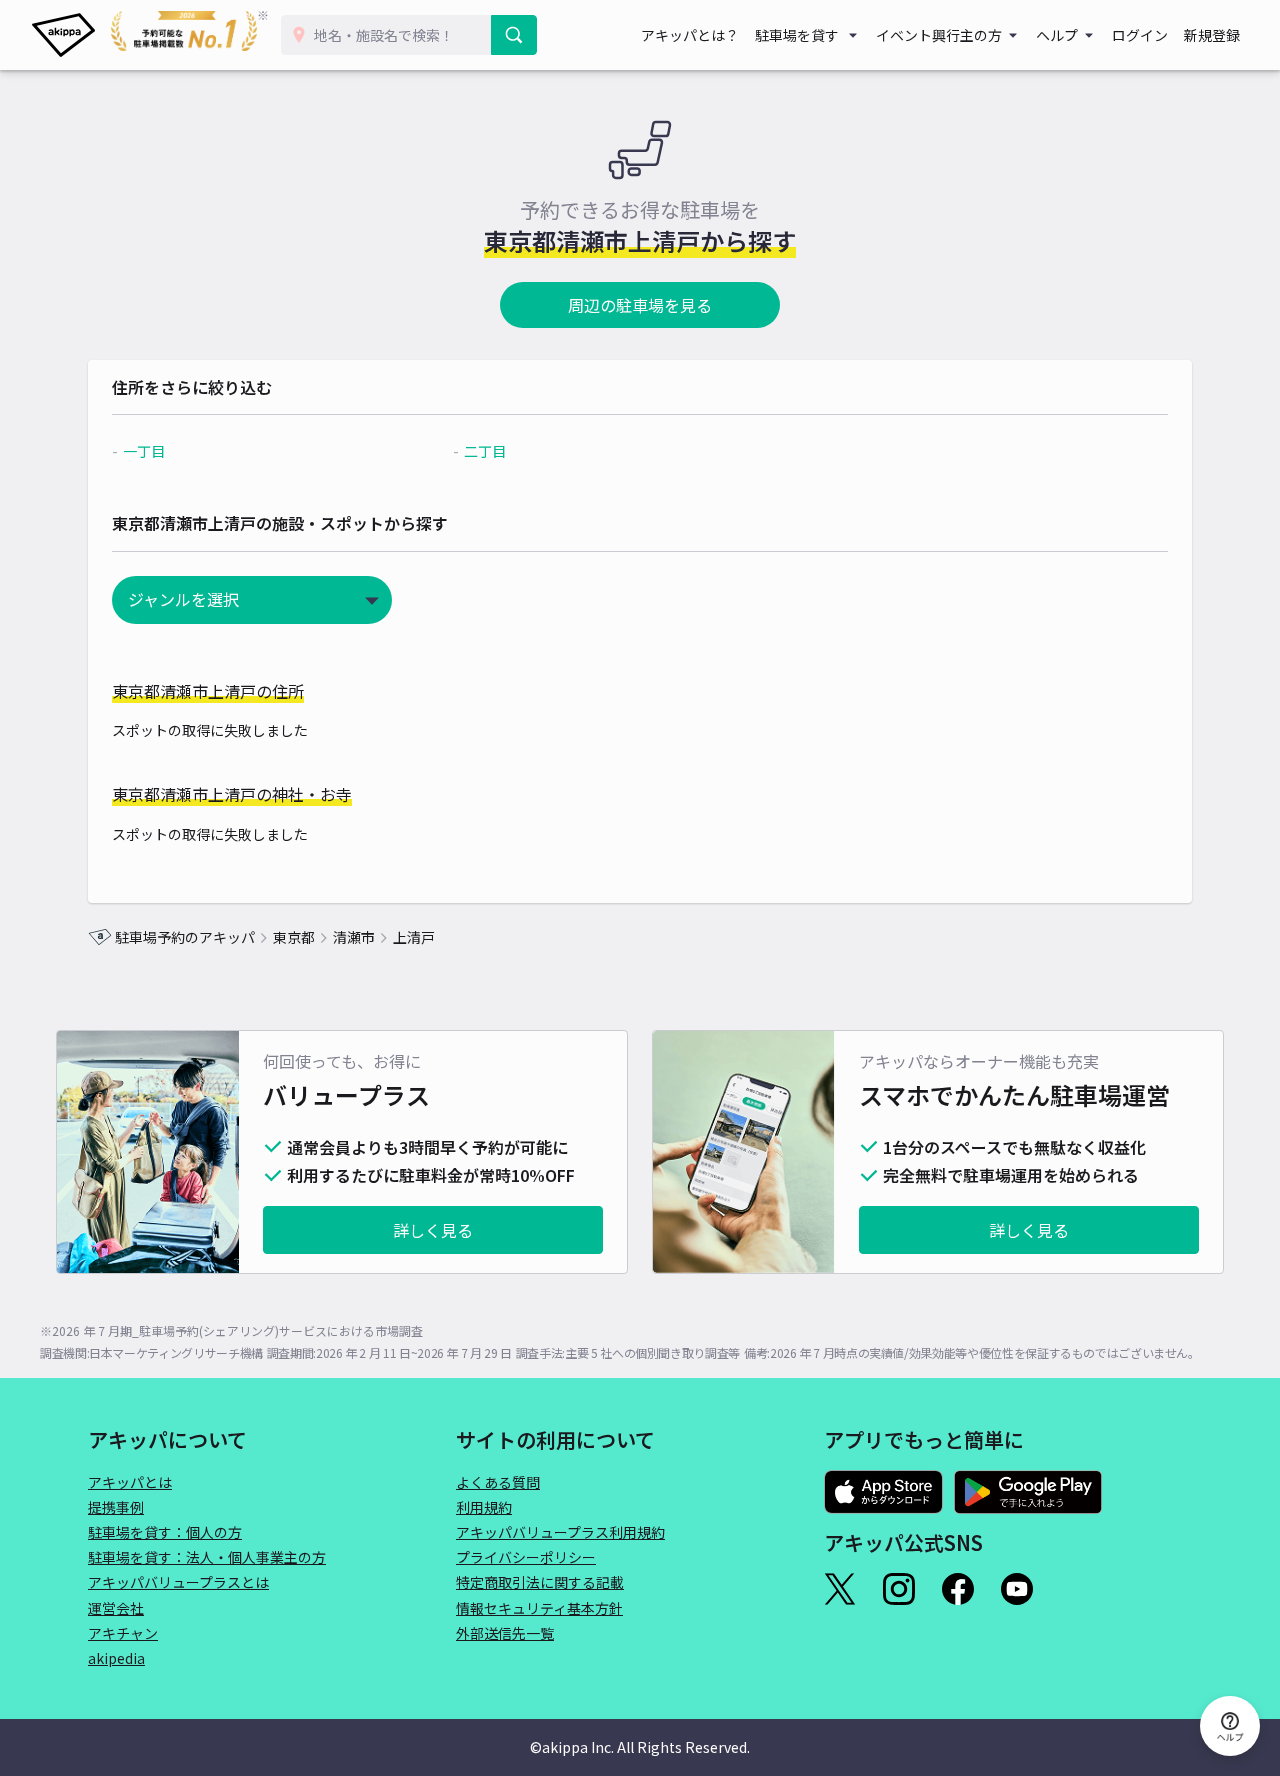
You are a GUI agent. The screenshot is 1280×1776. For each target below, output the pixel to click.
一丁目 (144, 451)
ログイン (1140, 35)
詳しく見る (433, 1230)
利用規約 (484, 1507)
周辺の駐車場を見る (640, 305)
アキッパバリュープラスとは (178, 1582)
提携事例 (116, 1507)
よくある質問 (498, 1482)
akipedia (116, 1658)
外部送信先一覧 (505, 1633)
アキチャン (123, 1633)
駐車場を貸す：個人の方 (165, 1532)
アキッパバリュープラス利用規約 (560, 1532)
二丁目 (485, 451)
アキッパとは (130, 1482)
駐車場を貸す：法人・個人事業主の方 (207, 1557)
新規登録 (1212, 35)
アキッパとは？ (690, 35)
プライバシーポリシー (526, 1557)
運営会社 (116, 1608)
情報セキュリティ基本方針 (539, 1608)
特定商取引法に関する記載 (540, 1582)
